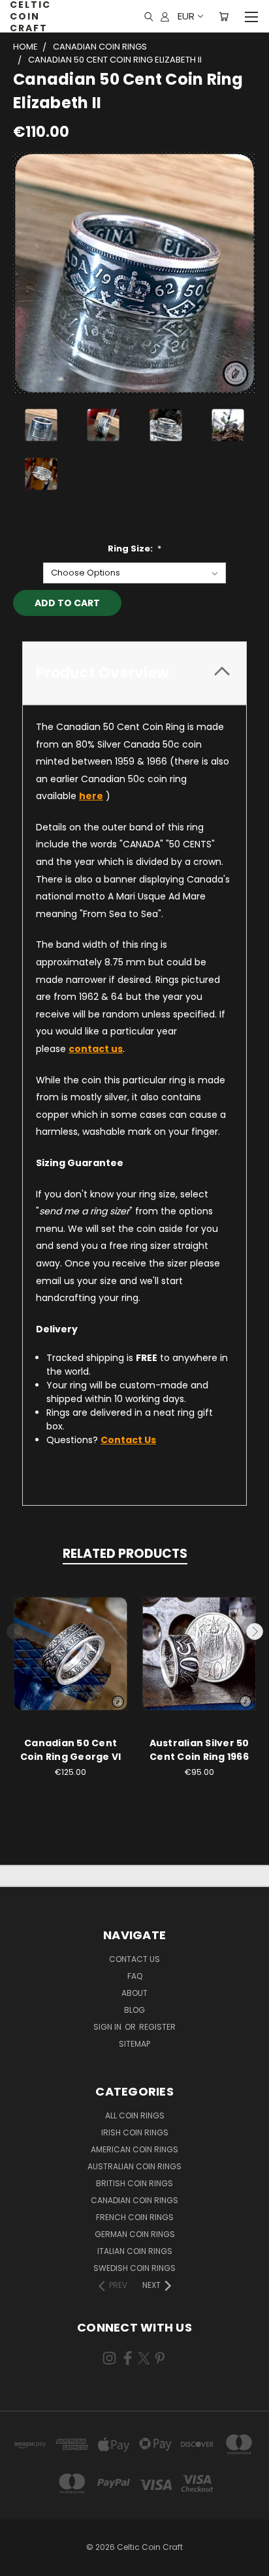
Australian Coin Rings (134, 2166)
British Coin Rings (134, 2183)
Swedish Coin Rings (134, 2268)
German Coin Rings (135, 2234)
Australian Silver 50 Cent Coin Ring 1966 (199, 1750)
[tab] (134, 673)
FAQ (135, 1976)
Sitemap (134, 2044)
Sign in (108, 2027)
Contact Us (134, 1959)
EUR (186, 16)
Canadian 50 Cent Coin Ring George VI (71, 1750)
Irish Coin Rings (135, 2132)
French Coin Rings (135, 2217)
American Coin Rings (134, 2149)
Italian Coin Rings (135, 2251)
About (134, 1993)
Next (255, 1632)
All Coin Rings (135, 2115)
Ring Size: (135, 549)
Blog (134, 2010)
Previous (15, 1632)
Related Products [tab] (125, 1554)
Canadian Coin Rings (134, 2200)
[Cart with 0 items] (224, 16)
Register (157, 2027)
